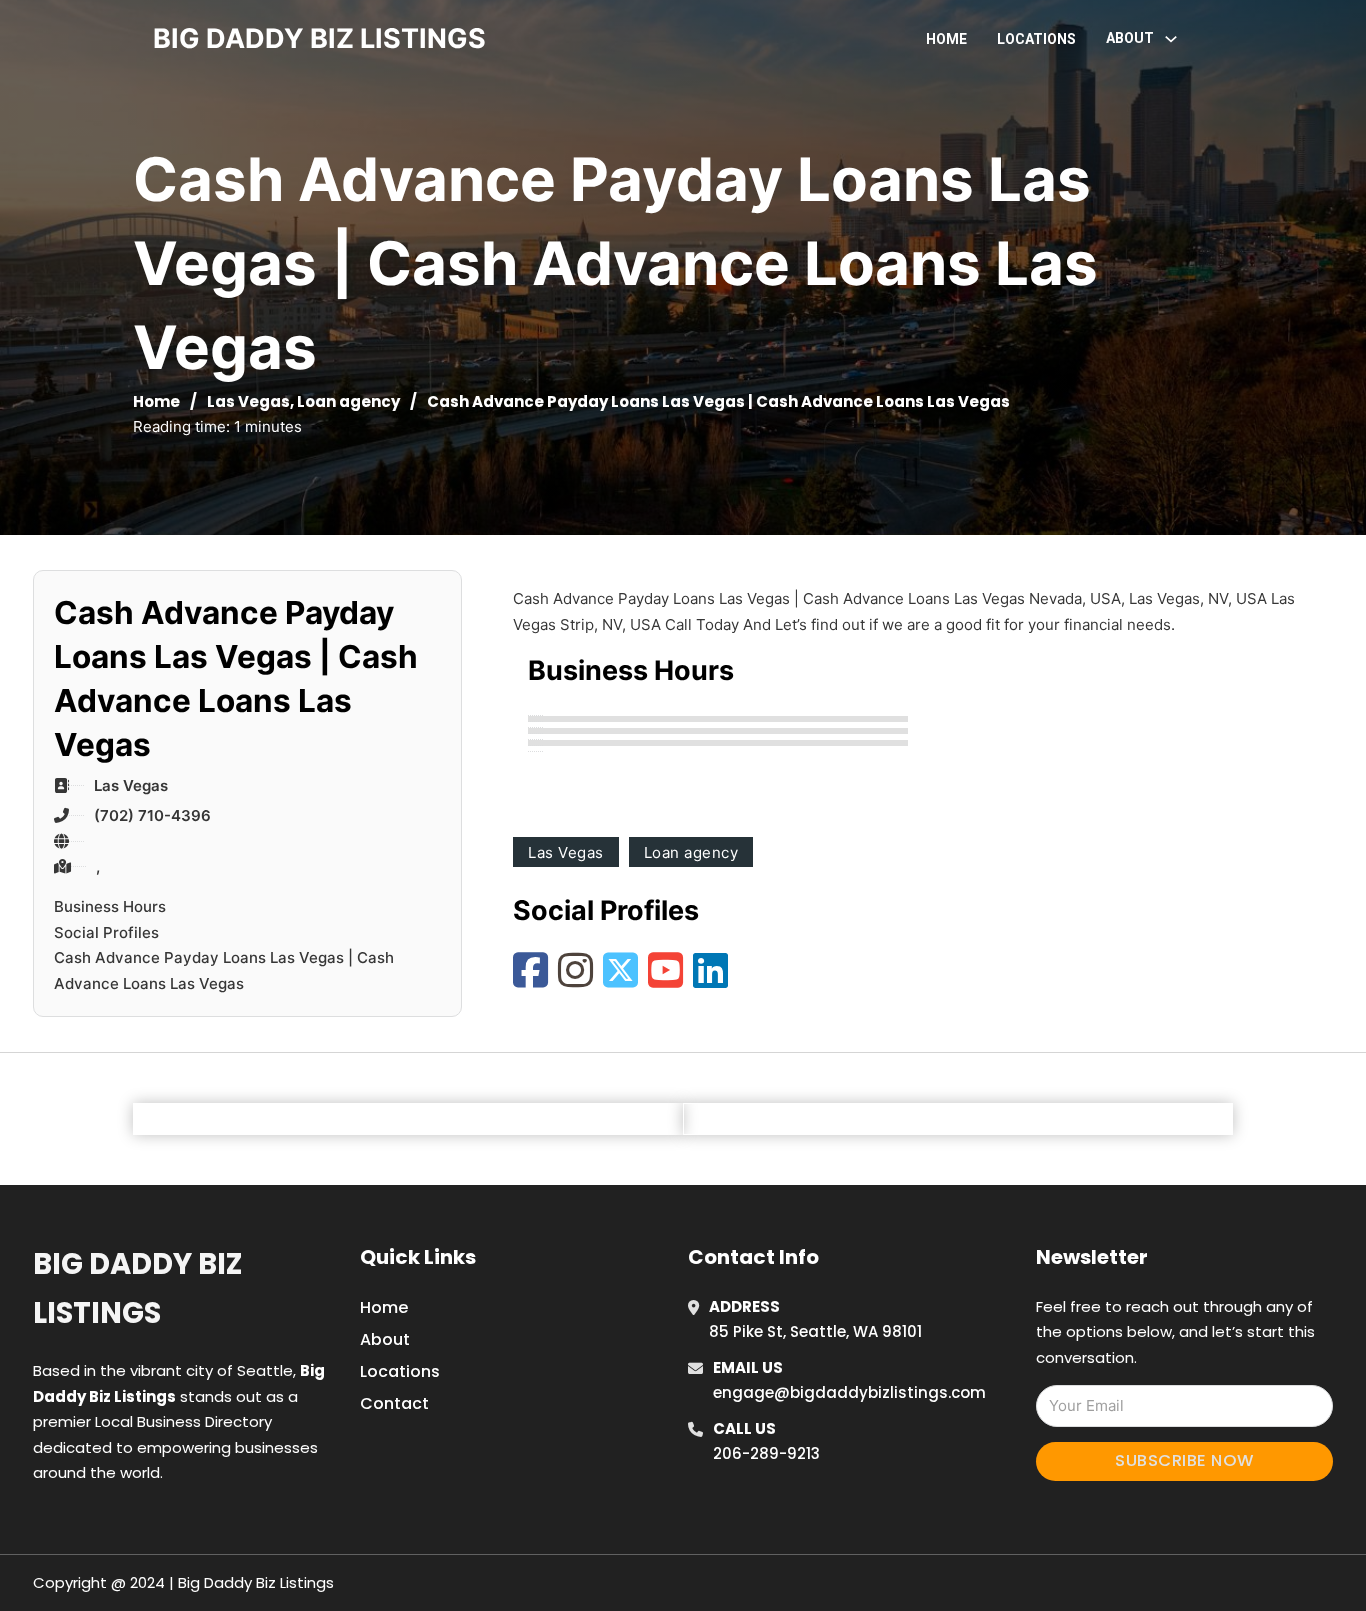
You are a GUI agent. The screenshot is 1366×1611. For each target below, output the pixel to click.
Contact (394, 1403)
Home (946, 39)
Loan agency (348, 401)
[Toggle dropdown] (1171, 39)
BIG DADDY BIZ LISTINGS (319, 38)
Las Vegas (248, 401)
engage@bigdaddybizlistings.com (849, 1392)
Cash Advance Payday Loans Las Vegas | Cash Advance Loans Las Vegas (224, 970)
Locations (1036, 39)
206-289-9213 (766, 1453)
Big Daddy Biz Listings (137, 1288)
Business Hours (110, 906)
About (385, 1339)
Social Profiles (106, 932)
